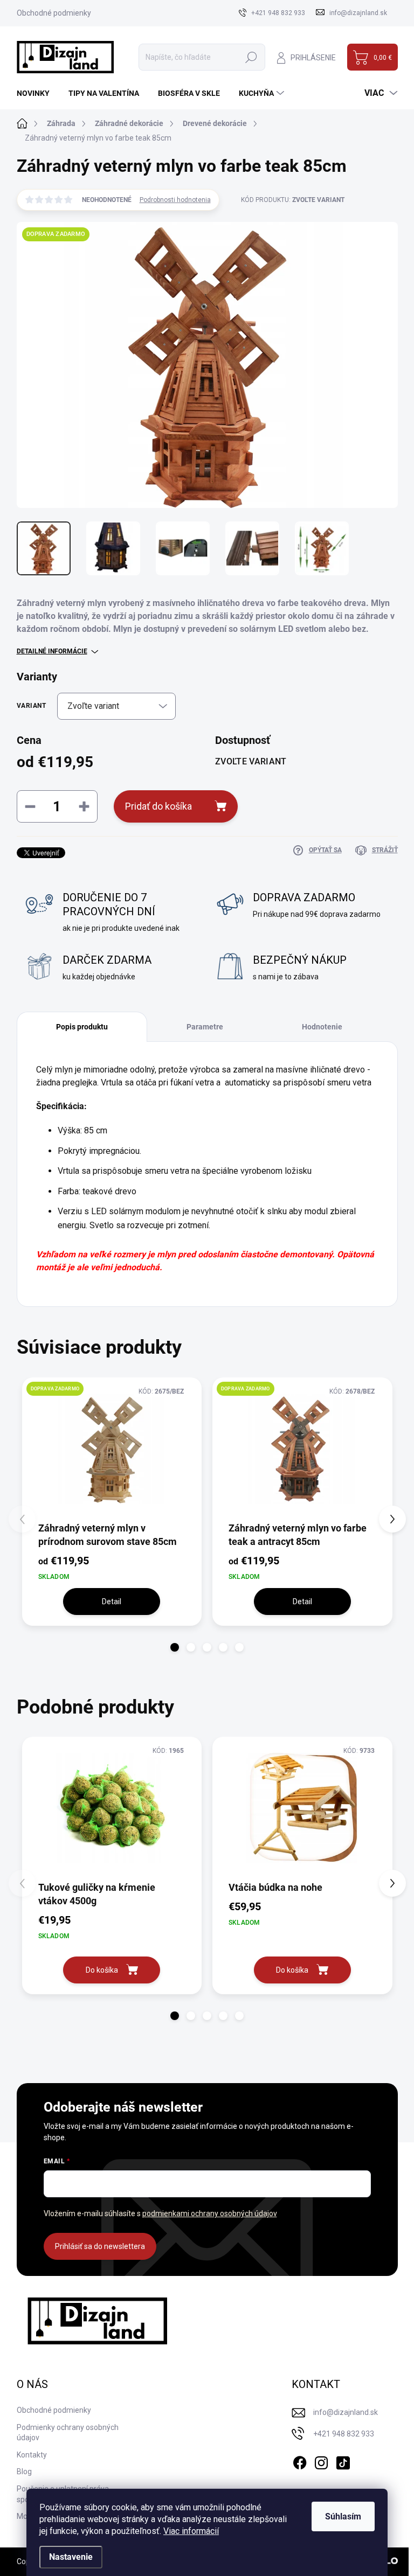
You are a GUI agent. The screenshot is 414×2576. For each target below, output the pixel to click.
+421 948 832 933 (344, 2434)
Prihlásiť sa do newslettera (100, 2246)
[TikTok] (343, 2461)
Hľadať (251, 57)
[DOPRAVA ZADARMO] (112, 1449)
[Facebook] (300, 2461)
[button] (175, 1647)
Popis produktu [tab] (82, 1027)
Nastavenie (71, 2557)
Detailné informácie (52, 651)
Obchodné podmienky (54, 13)
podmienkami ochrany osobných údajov (210, 2213)
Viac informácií (191, 2531)
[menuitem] (37, 93)
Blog (24, 2471)
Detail (112, 1602)
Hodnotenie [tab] (322, 1027)
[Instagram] (321, 2461)
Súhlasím (343, 2516)
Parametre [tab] (205, 1027)
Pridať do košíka (158, 806)
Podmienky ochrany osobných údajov (68, 2433)
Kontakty (32, 2455)
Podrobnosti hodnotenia (175, 200)
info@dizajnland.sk (346, 2412)
